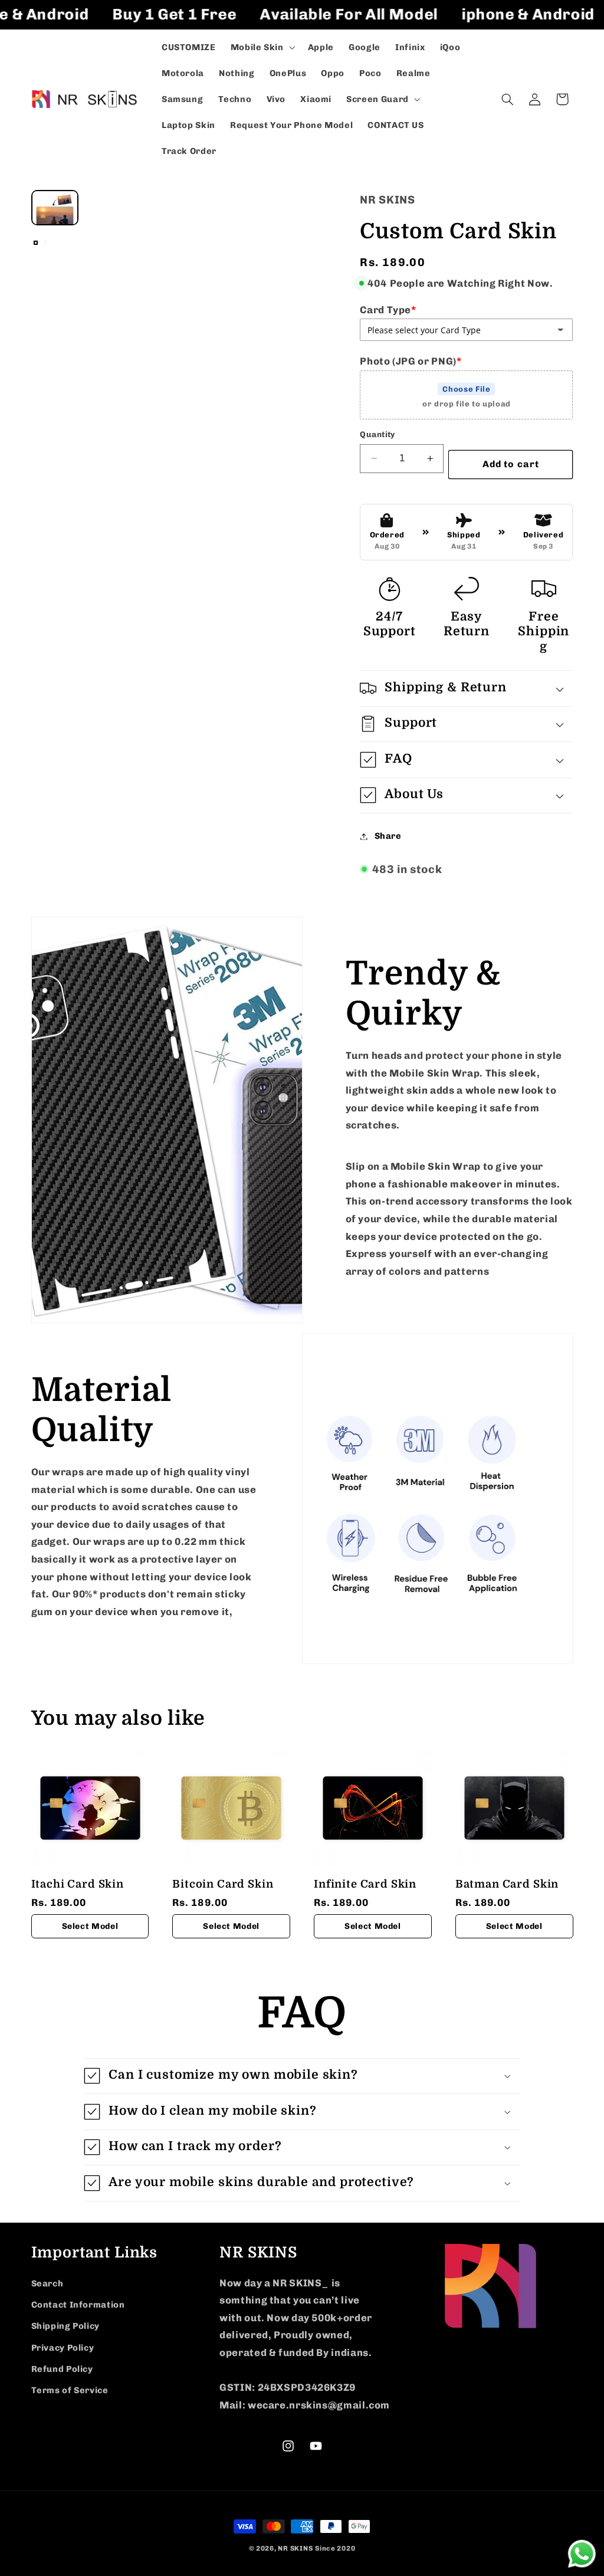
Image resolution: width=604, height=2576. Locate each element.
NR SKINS (295, 2548)
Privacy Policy (63, 2348)
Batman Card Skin (507, 1884)
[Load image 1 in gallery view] (36, 243)
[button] (262, 47)
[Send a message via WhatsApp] (582, 2554)
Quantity (377, 434)
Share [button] (388, 836)
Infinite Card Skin (365, 1884)
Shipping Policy (65, 2326)
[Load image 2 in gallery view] (45, 243)
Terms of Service (70, 2390)
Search (47, 2283)
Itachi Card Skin (78, 1884)
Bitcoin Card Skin (223, 1884)
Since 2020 (335, 2548)
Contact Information (78, 2305)
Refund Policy (62, 2369)
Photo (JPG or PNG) (411, 361)
